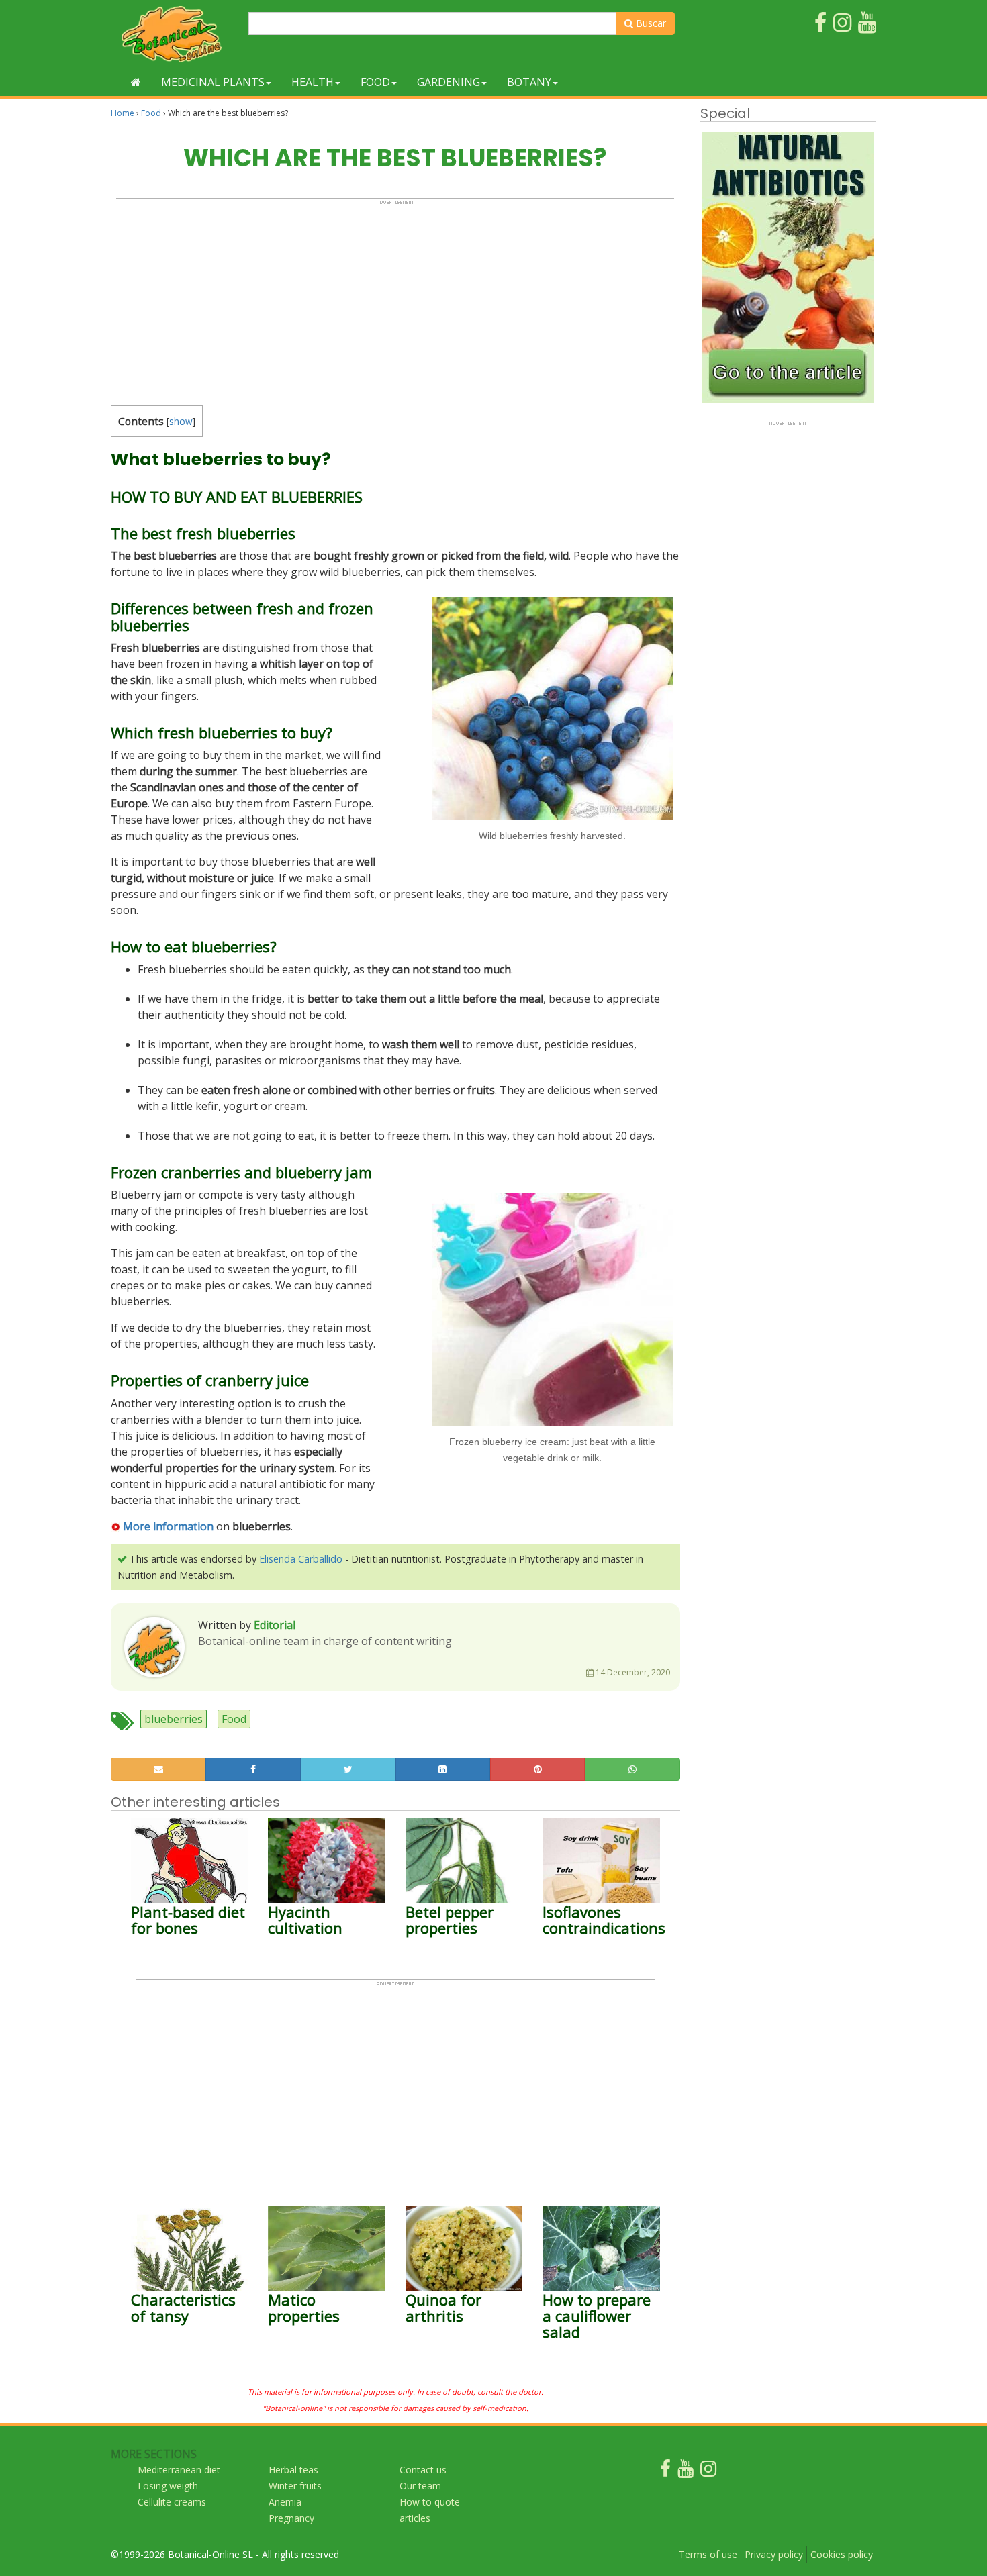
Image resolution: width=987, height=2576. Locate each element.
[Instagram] (708, 2472)
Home (123, 113)
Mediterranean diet (179, 2470)
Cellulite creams (172, 2502)
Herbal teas (293, 2470)
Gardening (449, 82)
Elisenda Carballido (301, 1559)
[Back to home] (136, 82)
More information (168, 1526)
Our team (420, 2486)
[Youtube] (686, 2472)
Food (375, 82)
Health (313, 82)
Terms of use (708, 2554)
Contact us (423, 2470)
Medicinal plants (213, 82)
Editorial (275, 1625)
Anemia (285, 2502)
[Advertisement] (395, 299)
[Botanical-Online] (175, 34)
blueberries (174, 1719)
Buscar (650, 23)
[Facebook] (665, 2472)
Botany (529, 82)
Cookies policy (842, 2554)
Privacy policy (774, 2554)
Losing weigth (168, 2486)
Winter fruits (295, 2486)
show (181, 421)
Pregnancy (291, 2518)
